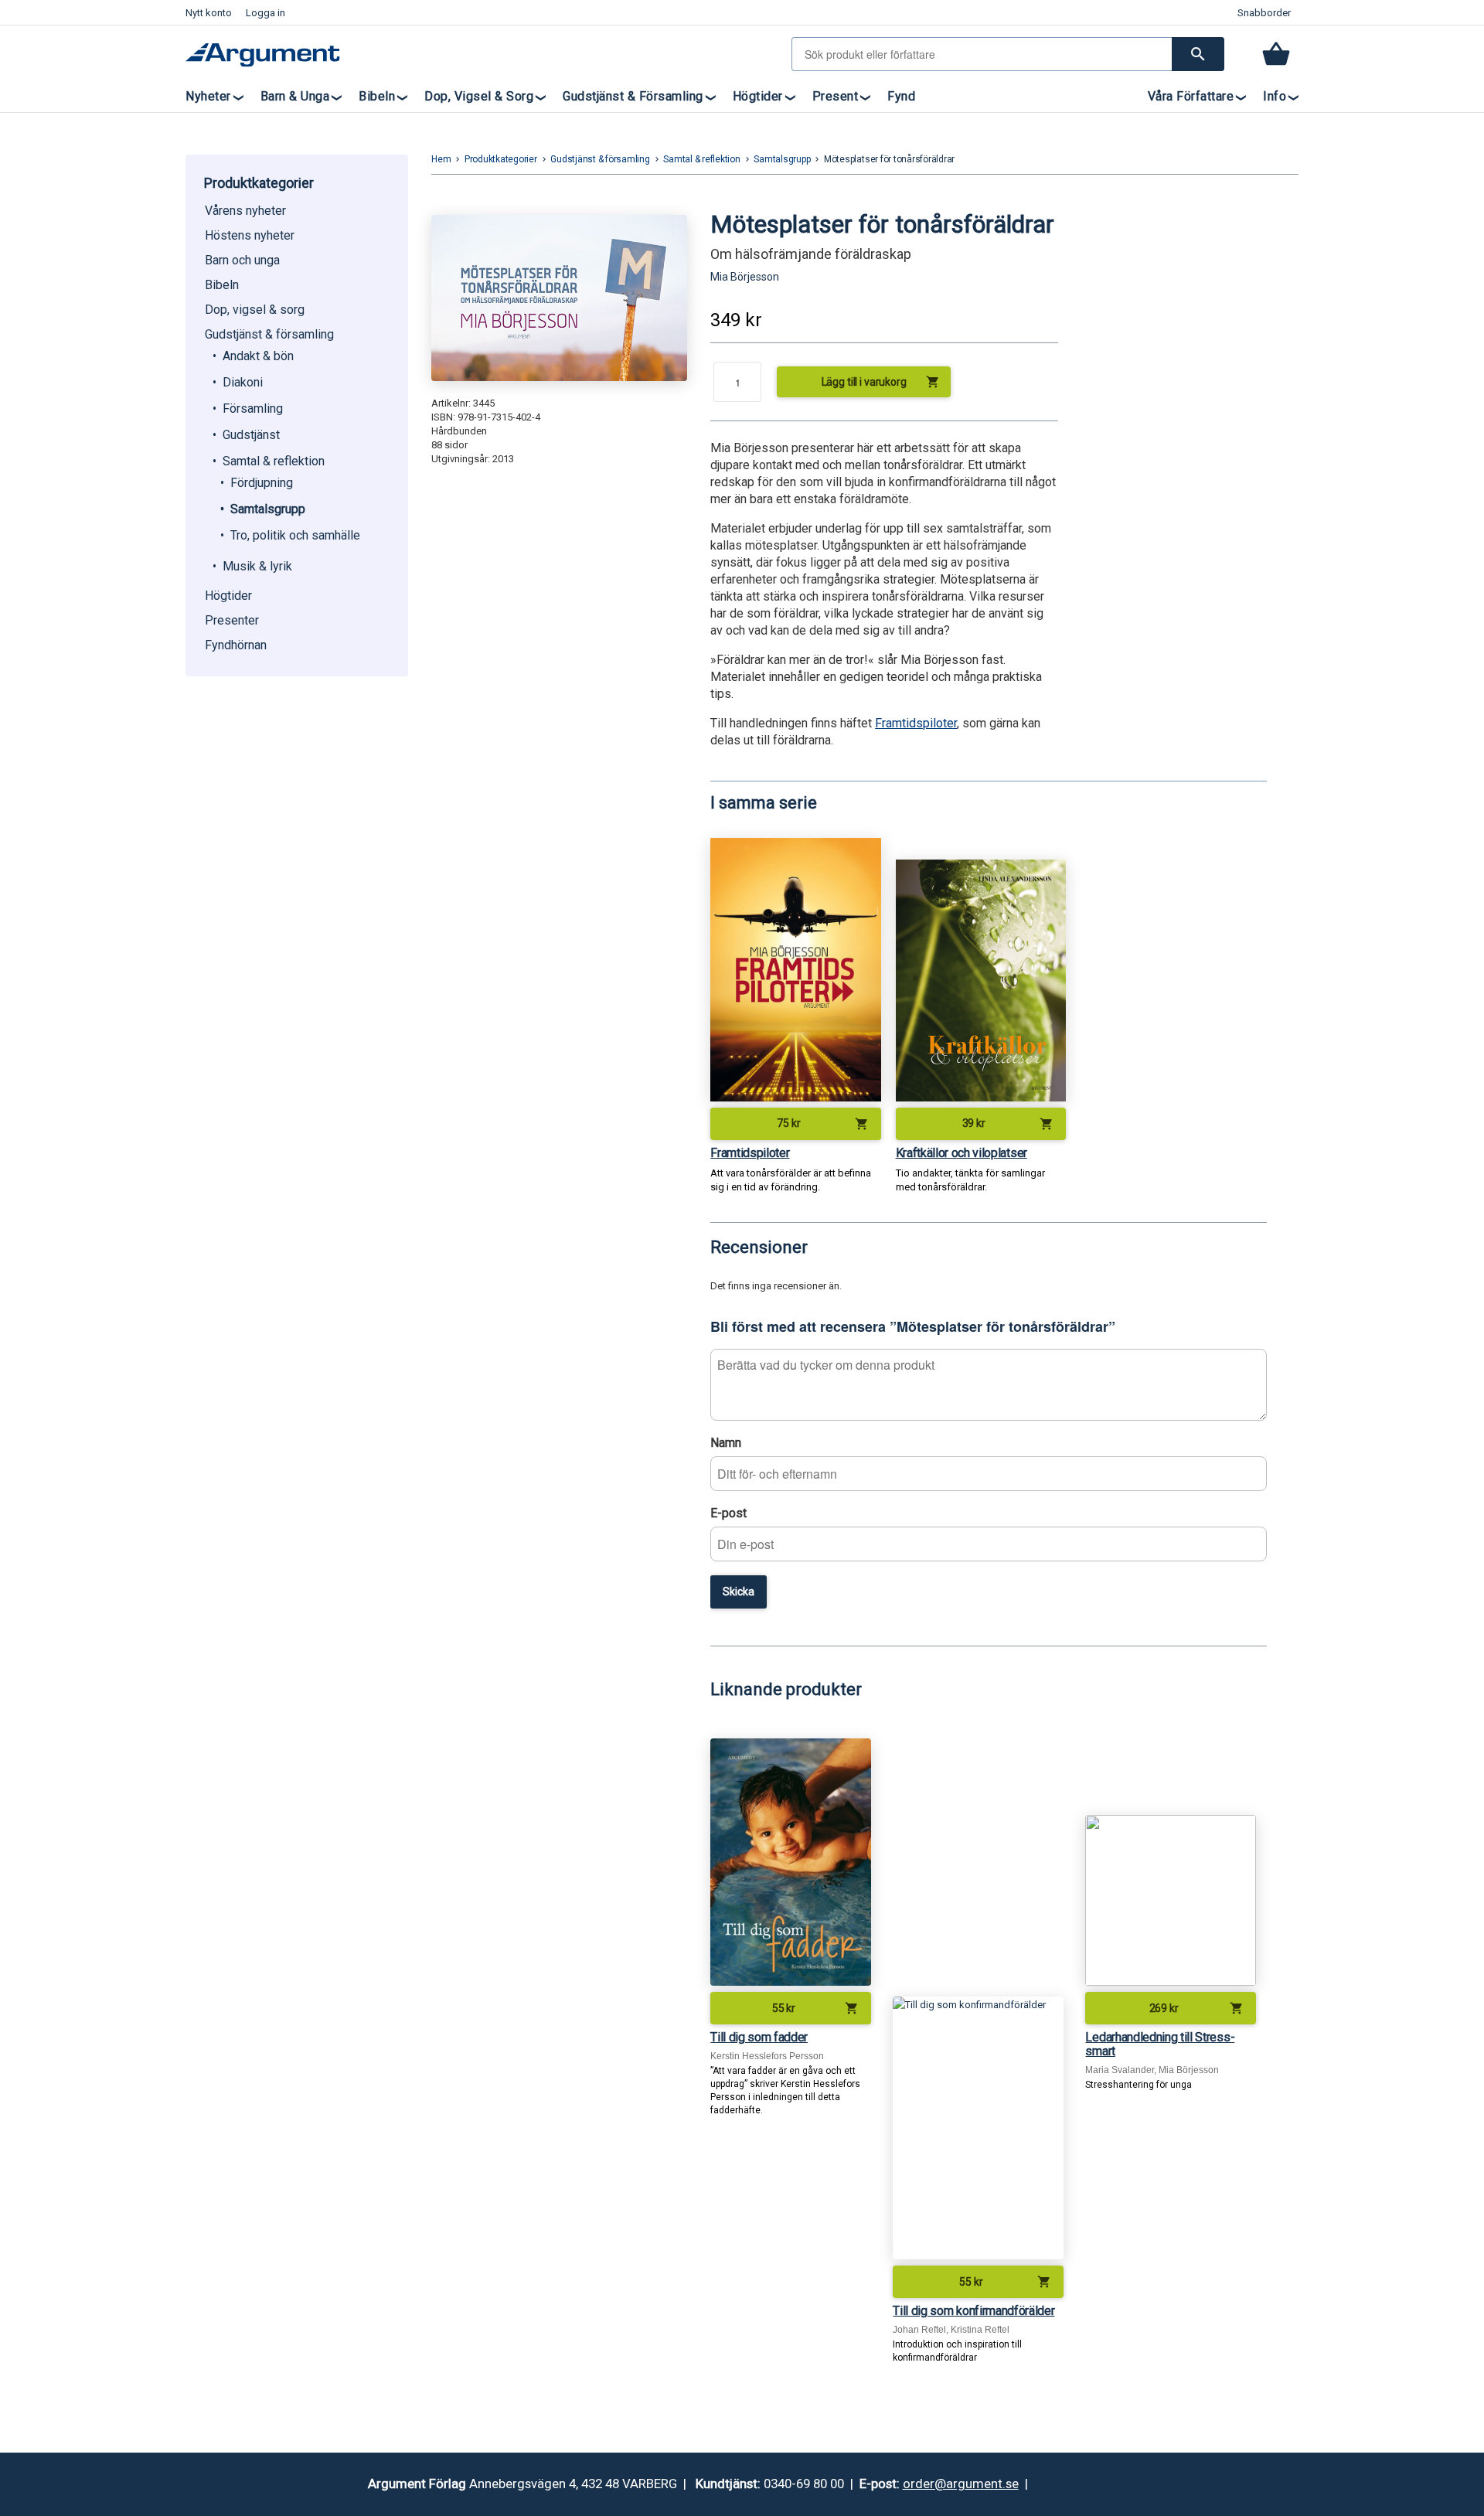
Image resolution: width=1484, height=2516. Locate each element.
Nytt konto (209, 13)
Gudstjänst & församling (633, 96)
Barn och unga (242, 260)
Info (1275, 96)
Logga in (265, 13)
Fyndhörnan (236, 645)
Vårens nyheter (245, 211)
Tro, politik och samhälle (295, 535)
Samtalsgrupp (268, 509)
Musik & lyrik (257, 566)
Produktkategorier (501, 159)
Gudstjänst (251, 435)
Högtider (758, 96)
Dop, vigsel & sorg (479, 96)
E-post (728, 1513)
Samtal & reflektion (274, 461)
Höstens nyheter (250, 235)
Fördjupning (262, 483)
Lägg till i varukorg (881, 382)
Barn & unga (295, 96)
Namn (726, 1443)
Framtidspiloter (916, 723)
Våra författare (1191, 96)
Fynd (901, 96)
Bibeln (377, 96)
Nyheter (208, 96)
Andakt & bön (258, 356)
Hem (441, 159)
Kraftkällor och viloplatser (962, 1153)
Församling (253, 409)
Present (836, 96)
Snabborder (1264, 13)
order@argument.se (961, 2484)
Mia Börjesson (745, 277)
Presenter (232, 620)
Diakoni (243, 382)
